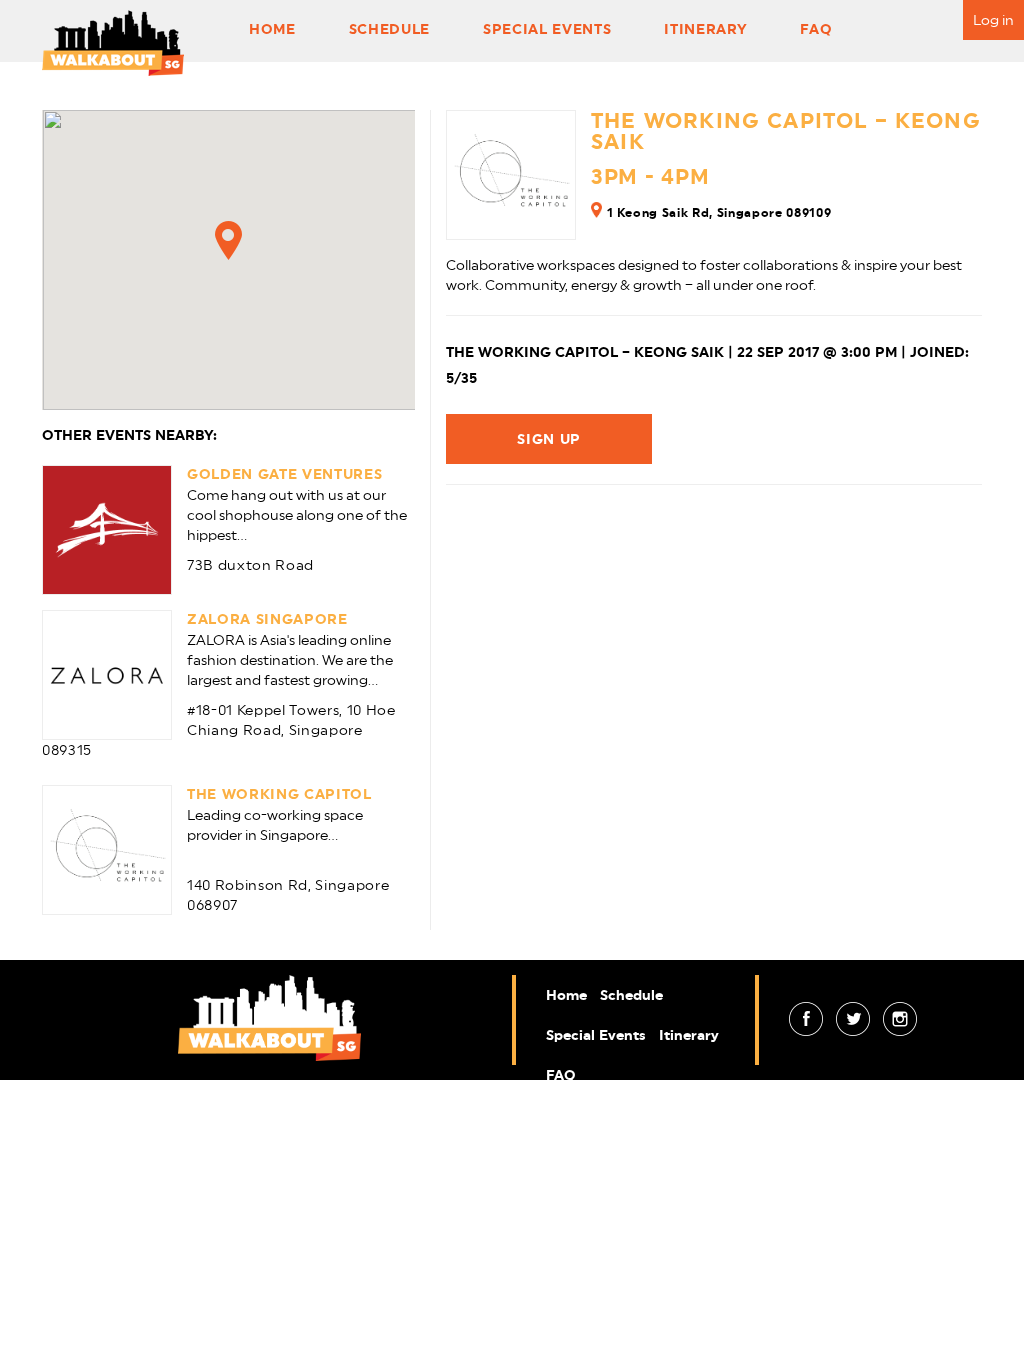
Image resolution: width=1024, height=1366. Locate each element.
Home (272, 29)
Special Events (547, 29)
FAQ (816, 29)
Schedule (389, 29)
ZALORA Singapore (267, 619)
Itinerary (705, 29)
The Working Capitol (279, 794)
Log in (993, 20)
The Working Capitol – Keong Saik (786, 131)
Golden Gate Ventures (284, 474)
